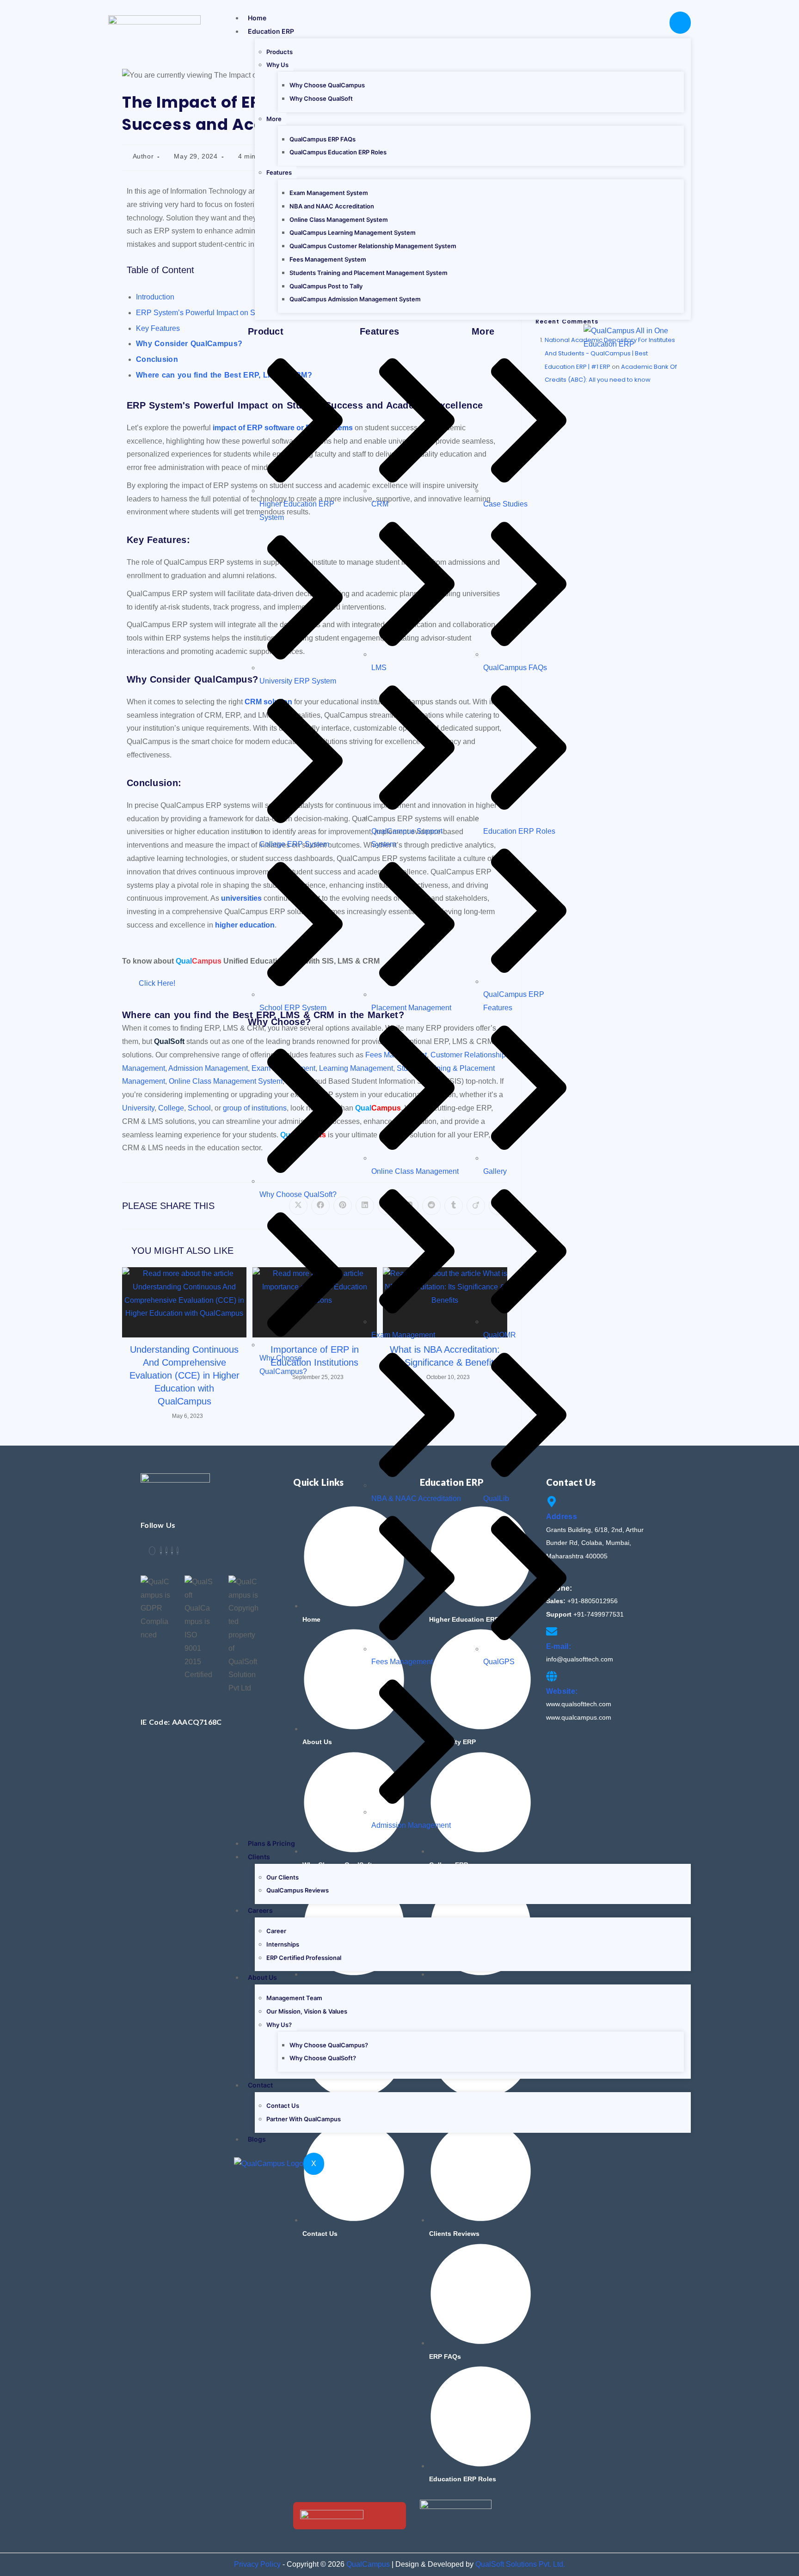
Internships (283, 1944)
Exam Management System (329, 193)
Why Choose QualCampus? (329, 2045)
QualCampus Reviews (298, 1890)
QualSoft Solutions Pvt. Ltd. (520, 2564)
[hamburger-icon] (680, 23)
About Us (262, 1977)
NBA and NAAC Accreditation (332, 206)
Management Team (294, 1998)
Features (279, 172)
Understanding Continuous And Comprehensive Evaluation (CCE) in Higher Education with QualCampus (184, 1375)
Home (257, 18)
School (199, 1108)
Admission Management (208, 1068)
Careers (260, 1910)
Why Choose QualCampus (327, 85)
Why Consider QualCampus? (189, 344)
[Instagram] (178, 1551)
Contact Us (283, 2106)
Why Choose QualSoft (321, 98)
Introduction (155, 297)
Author (143, 156)
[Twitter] (161, 1551)
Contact (260, 2085)
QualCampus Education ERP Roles (338, 152)
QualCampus (368, 2564)
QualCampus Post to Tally (326, 286)
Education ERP (271, 31)
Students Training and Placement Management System (369, 273)
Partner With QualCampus (304, 2119)
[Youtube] (172, 1551)
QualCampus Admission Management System (355, 299)
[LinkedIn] (166, 1551)
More (274, 119)
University (138, 1108)
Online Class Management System (339, 220)
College (171, 1108)
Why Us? (279, 2025)
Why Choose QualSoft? (323, 2058)
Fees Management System (328, 259)
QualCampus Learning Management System (353, 232)
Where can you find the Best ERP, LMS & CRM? (224, 375)
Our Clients (283, 1877)
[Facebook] (152, 1551)
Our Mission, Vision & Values (307, 2011)
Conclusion (157, 359)
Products (280, 52)
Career (276, 1931)
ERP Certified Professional (304, 1958)
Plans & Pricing (271, 1843)
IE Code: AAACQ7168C (181, 1722)
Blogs (257, 2139)
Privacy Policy (257, 2564)
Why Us (277, 65)
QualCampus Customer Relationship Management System (373, 246)
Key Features (158, 328)
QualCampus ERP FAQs (323, 139)
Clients (259, 1857)
